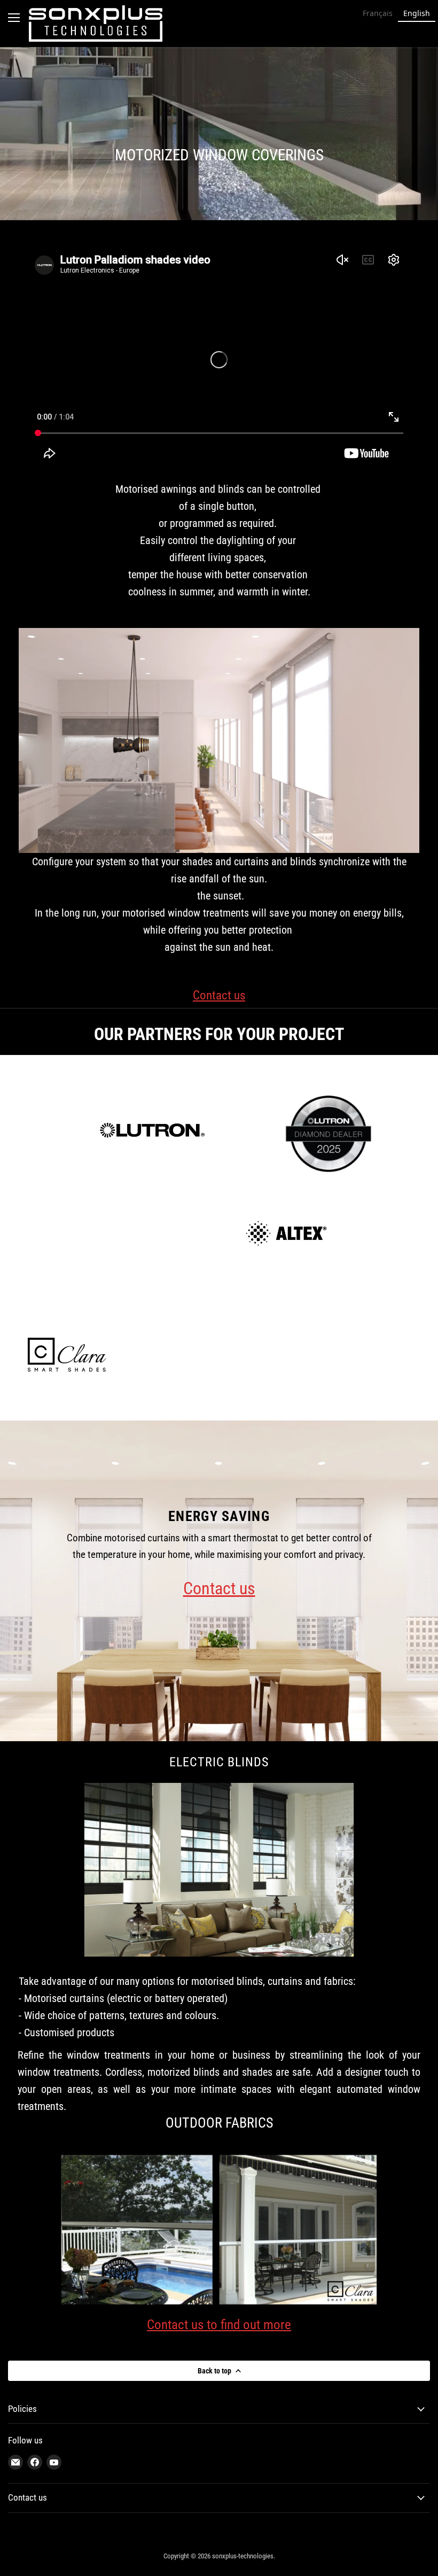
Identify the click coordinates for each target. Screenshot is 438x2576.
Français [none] (378, 13)
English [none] (417, 13)
